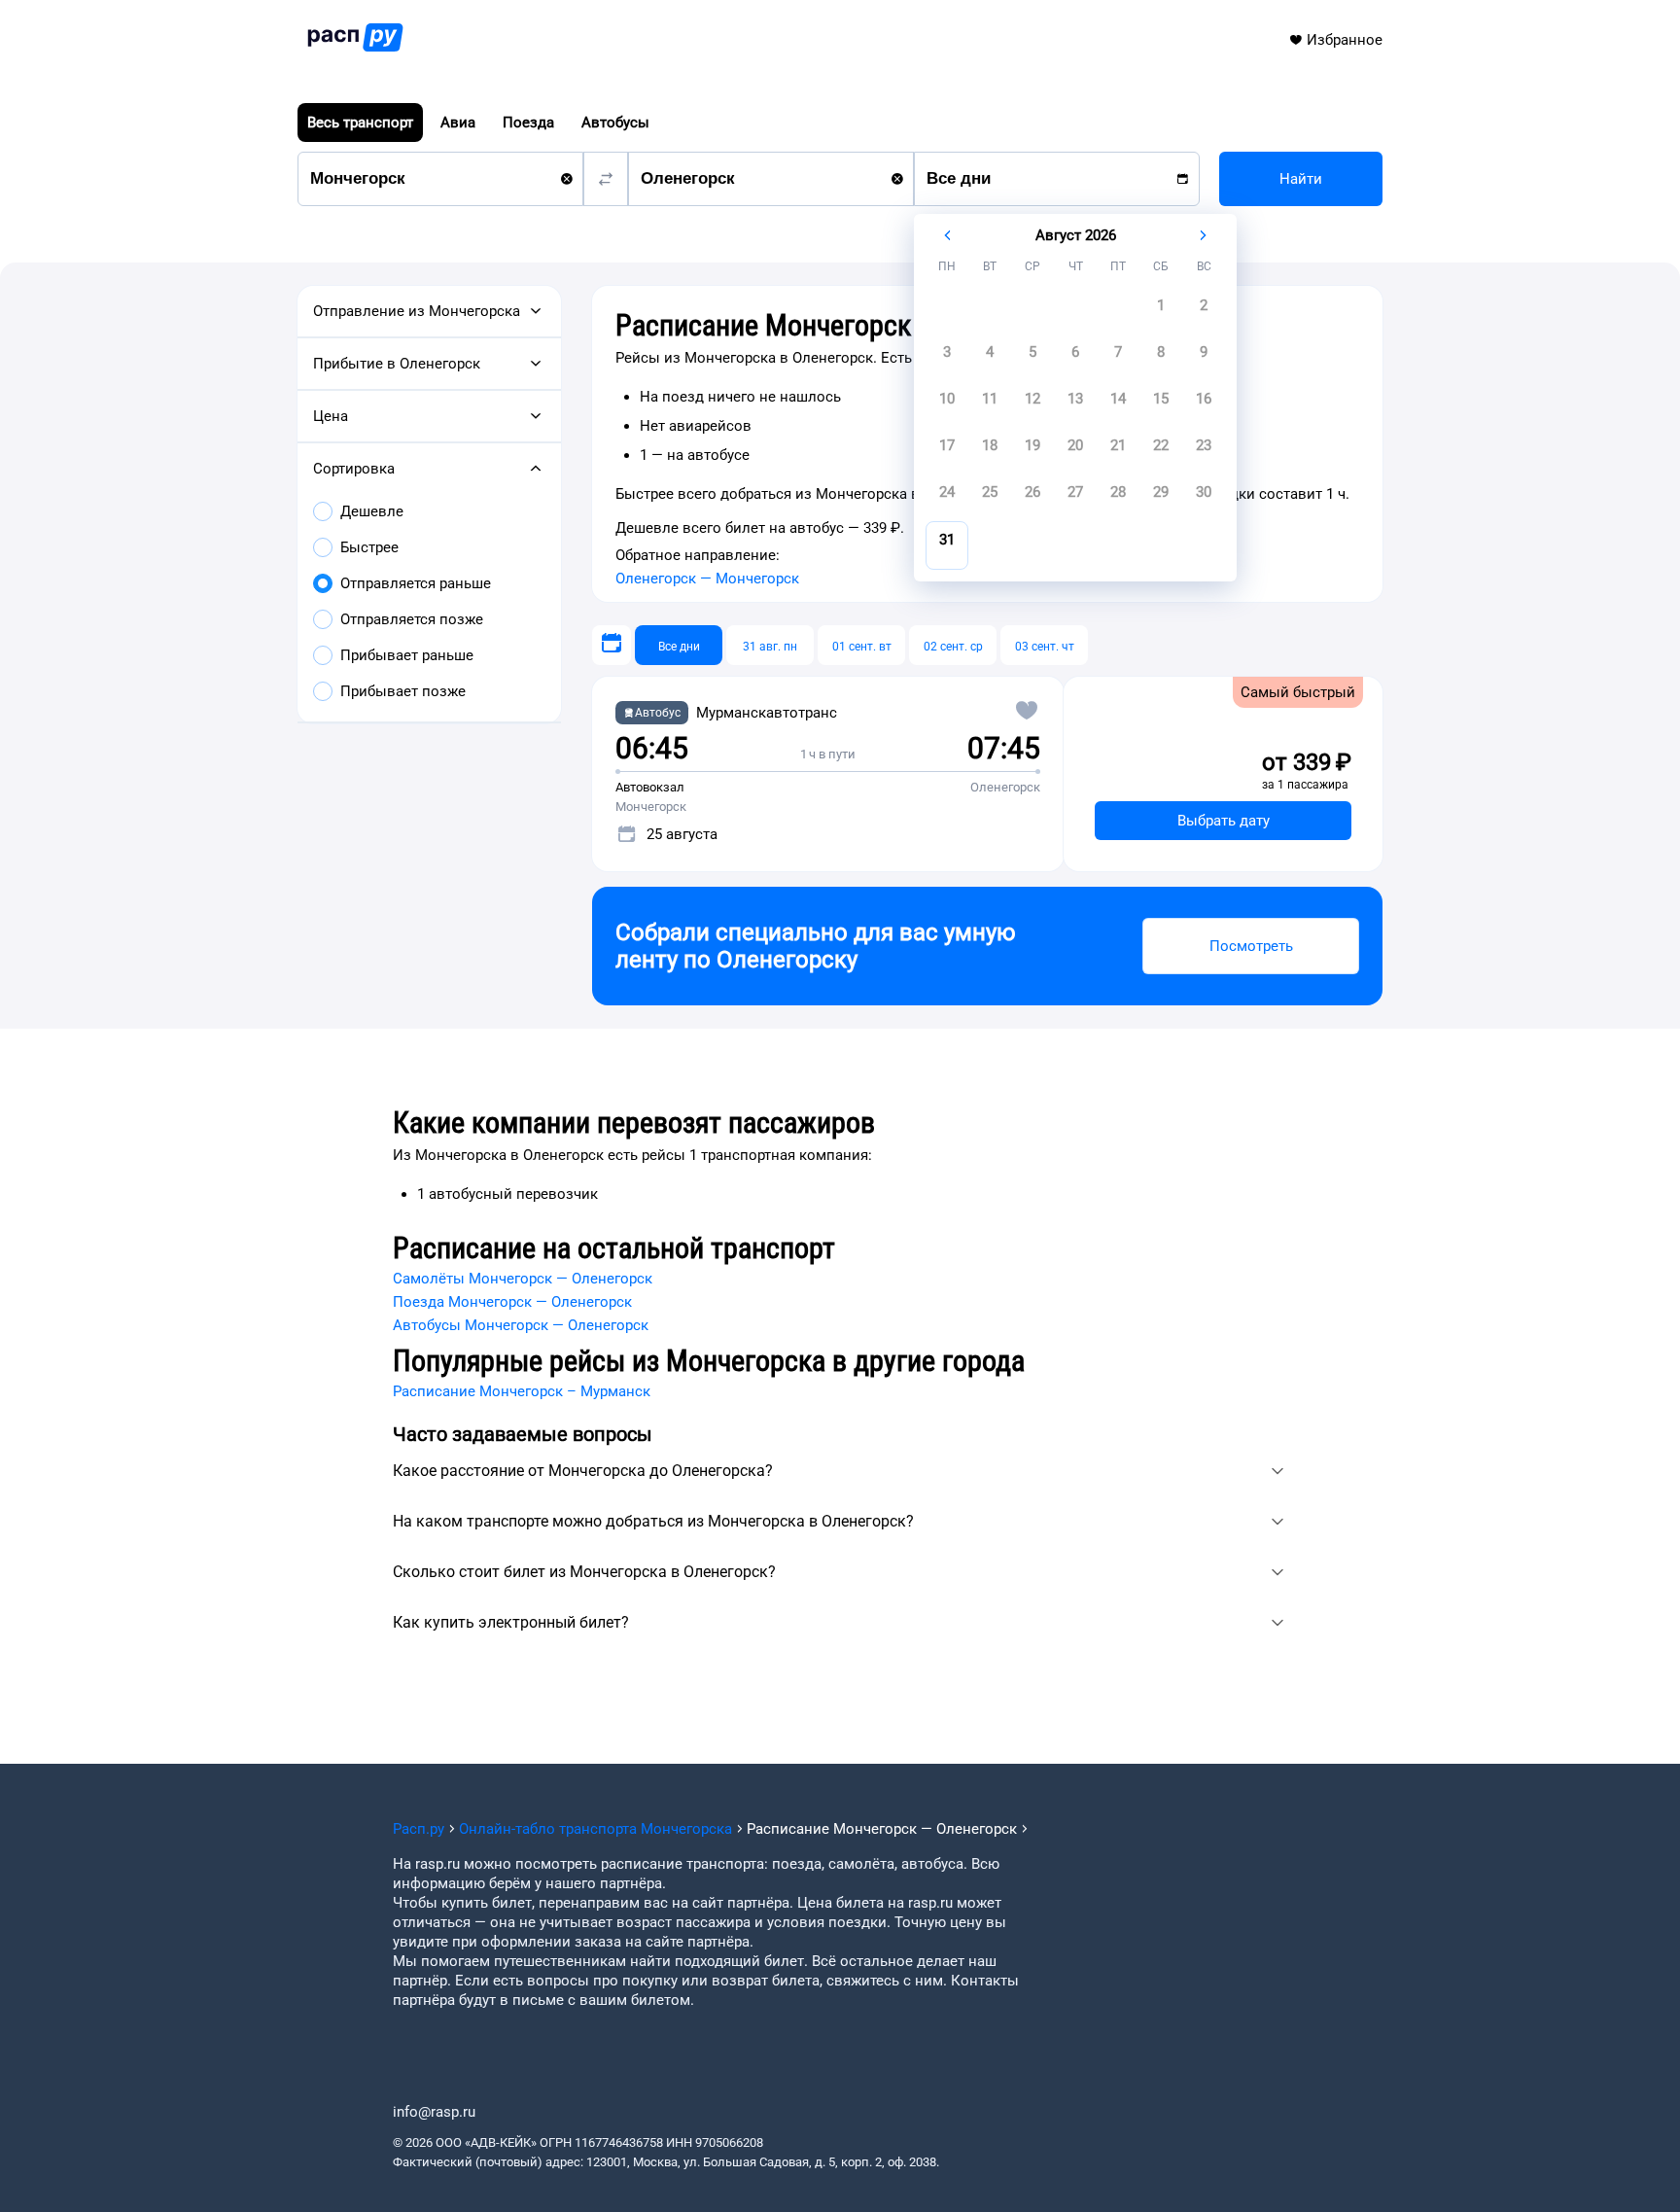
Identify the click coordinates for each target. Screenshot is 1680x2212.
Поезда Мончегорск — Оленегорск (512, 1302)
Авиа (458, 123)
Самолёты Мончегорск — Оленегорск (523, 1279)
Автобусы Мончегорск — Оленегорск (521, 1325)
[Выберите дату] (612, 645)
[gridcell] (1161, 311)
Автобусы (615, 123)
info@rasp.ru (434, 2112)
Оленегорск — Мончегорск (707, 579)
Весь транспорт (360, 123)
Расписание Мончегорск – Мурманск (522, 1391)
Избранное (1345, 40)
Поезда (528, 123)
